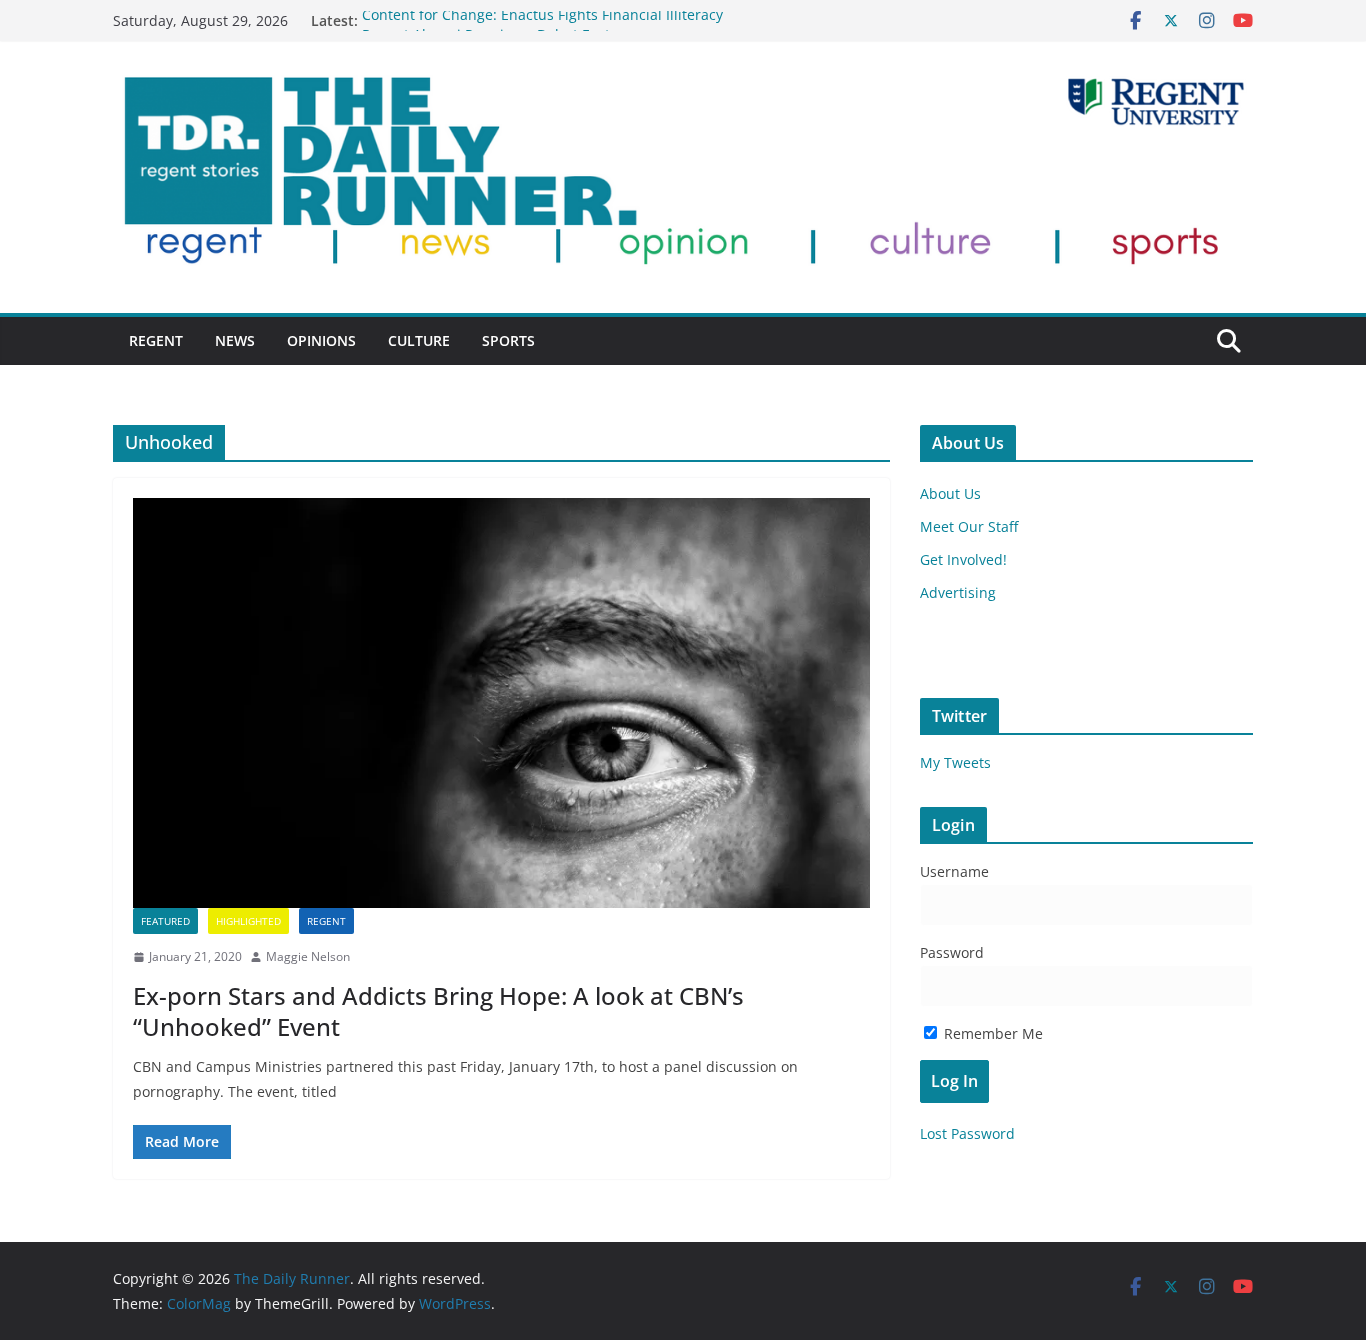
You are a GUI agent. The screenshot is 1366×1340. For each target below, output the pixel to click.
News (235, 340)
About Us (950, 493)
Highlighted (248, 921)
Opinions (321, 340)
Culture (419, 340)
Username (954, 871)
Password (952, 952)
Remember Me (991, 1033)
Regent (156, 340)
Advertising (958, 592)
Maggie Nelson (308, 956)
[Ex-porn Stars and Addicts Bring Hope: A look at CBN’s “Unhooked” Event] (501, 703)
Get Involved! (963, 559)
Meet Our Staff (969, 526)
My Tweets (955, 762)
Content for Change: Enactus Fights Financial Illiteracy (542, 20)
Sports (508, 340)
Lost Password (967, 1133)
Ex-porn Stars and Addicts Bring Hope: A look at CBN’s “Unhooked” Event (438, 1011)
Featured (165, 921)
